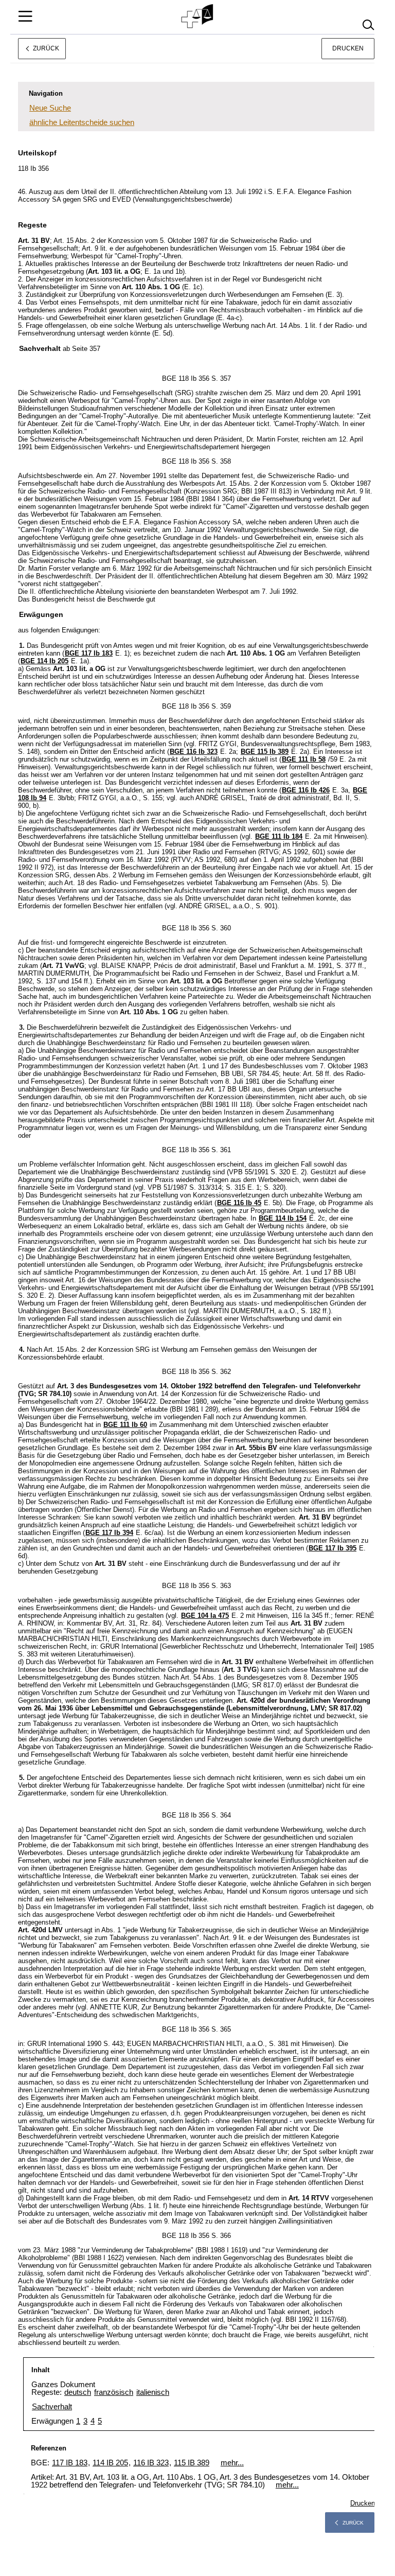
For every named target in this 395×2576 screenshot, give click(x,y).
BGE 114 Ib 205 (44, 661)
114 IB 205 (110, 2463)
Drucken (348, 48)
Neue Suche (50, 108)
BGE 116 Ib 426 (306, 790)
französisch (114, 2392)
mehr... (232, 2463)
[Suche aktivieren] (368, 25)
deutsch (78, 2392)
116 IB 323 (151, 2463)
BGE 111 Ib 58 (304, 759)
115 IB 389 (192, 2463)
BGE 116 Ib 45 (239, 1203)
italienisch (153, 2392)
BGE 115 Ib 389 (265, 752)
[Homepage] (198, 16)
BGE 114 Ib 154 (283, 1218)
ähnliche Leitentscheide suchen (82, 122)
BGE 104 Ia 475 (205, 1616)
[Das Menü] (25, 16)
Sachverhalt (52, 2406)
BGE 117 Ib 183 (89, 653)
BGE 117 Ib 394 (109, 1533)
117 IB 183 (70, 2463)
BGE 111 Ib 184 (279, 836)
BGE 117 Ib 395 (333, 1548)
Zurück (353, 2523)
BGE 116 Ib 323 (194, 752)
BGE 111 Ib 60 (125, 1425)
